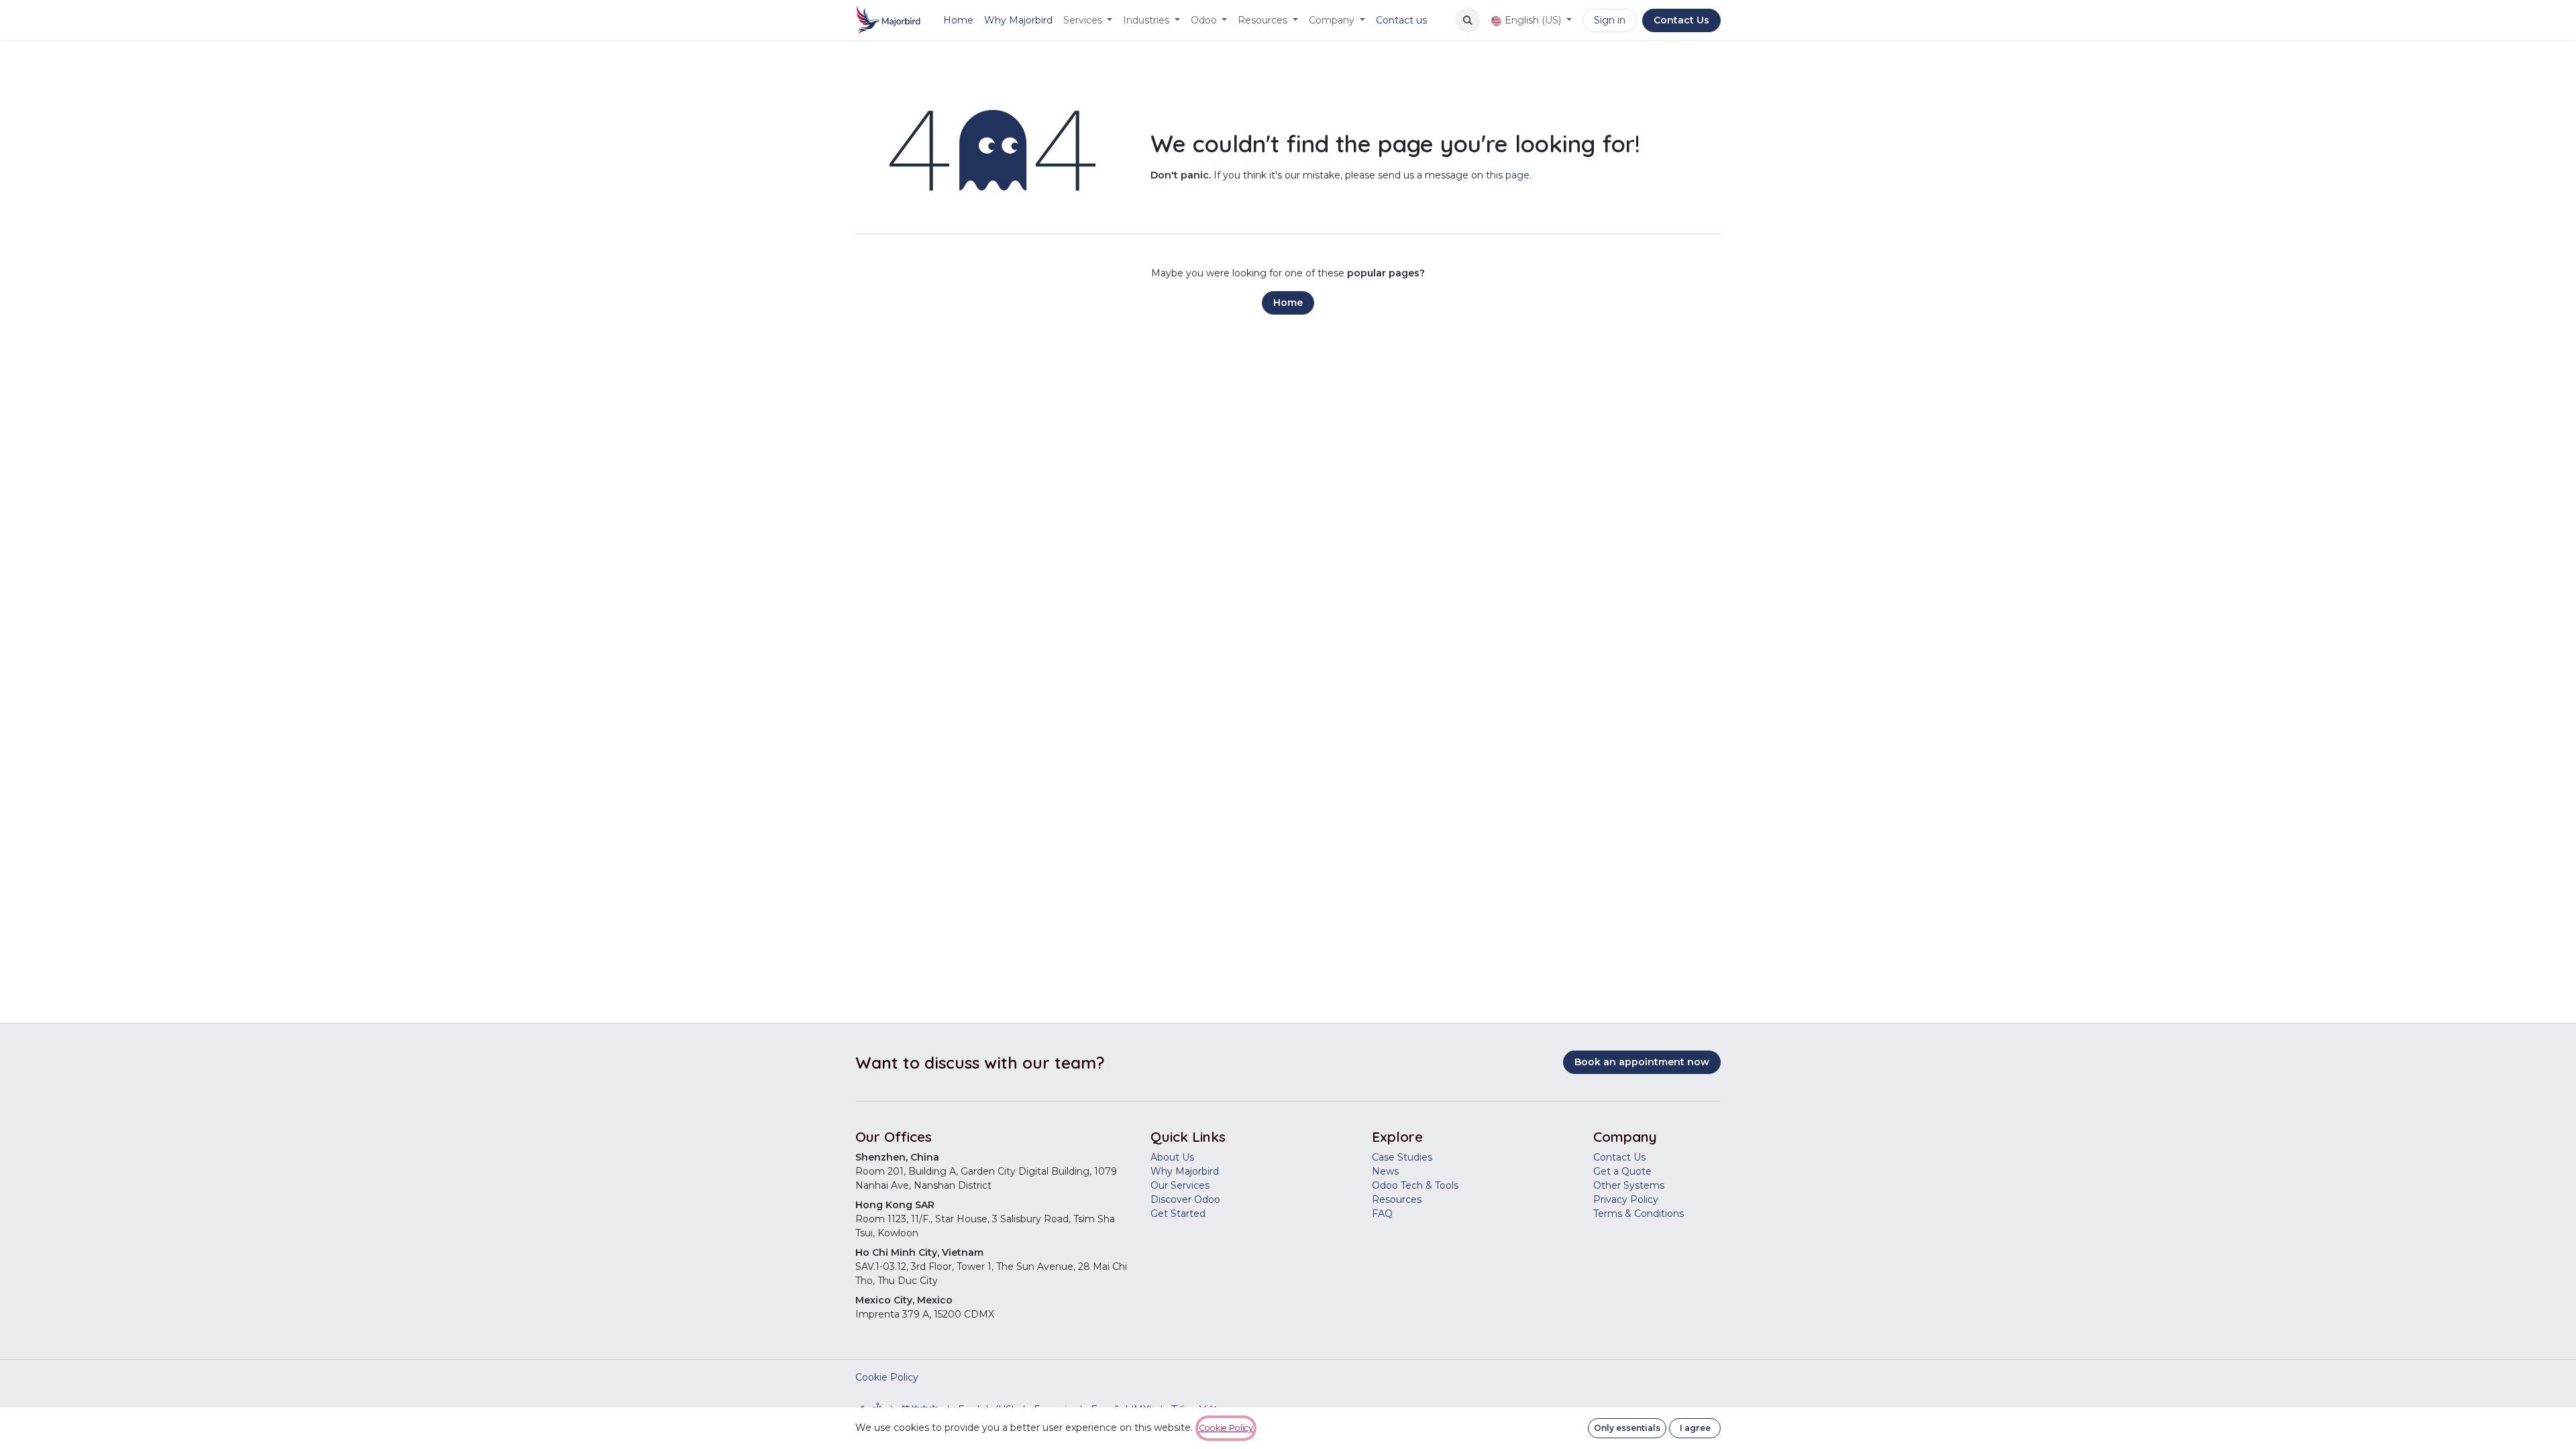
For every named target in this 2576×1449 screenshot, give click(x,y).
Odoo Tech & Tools (1415, 1185)
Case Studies (1402, 1157)
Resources (1397, 1199)
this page (1508, 175)
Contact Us (1681, 20)
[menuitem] (958, 20)
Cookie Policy (887, 1377)
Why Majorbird (1185, 1171)
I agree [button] (1695, 1428)
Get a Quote (1622, 1171)
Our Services (1180, 1185)
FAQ (1382, 1214)
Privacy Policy (1626, 1199)
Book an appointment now (1642, 1062)
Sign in (1610, 20)
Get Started (1178, 1214)
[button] (1468, 20)
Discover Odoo (1185, 1199)
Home (1288, 303)
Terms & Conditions (1639, 1214)
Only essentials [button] (1627, 1428)
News (1385, 1171)
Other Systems (1629, 1185)
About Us (1172, 1157)
